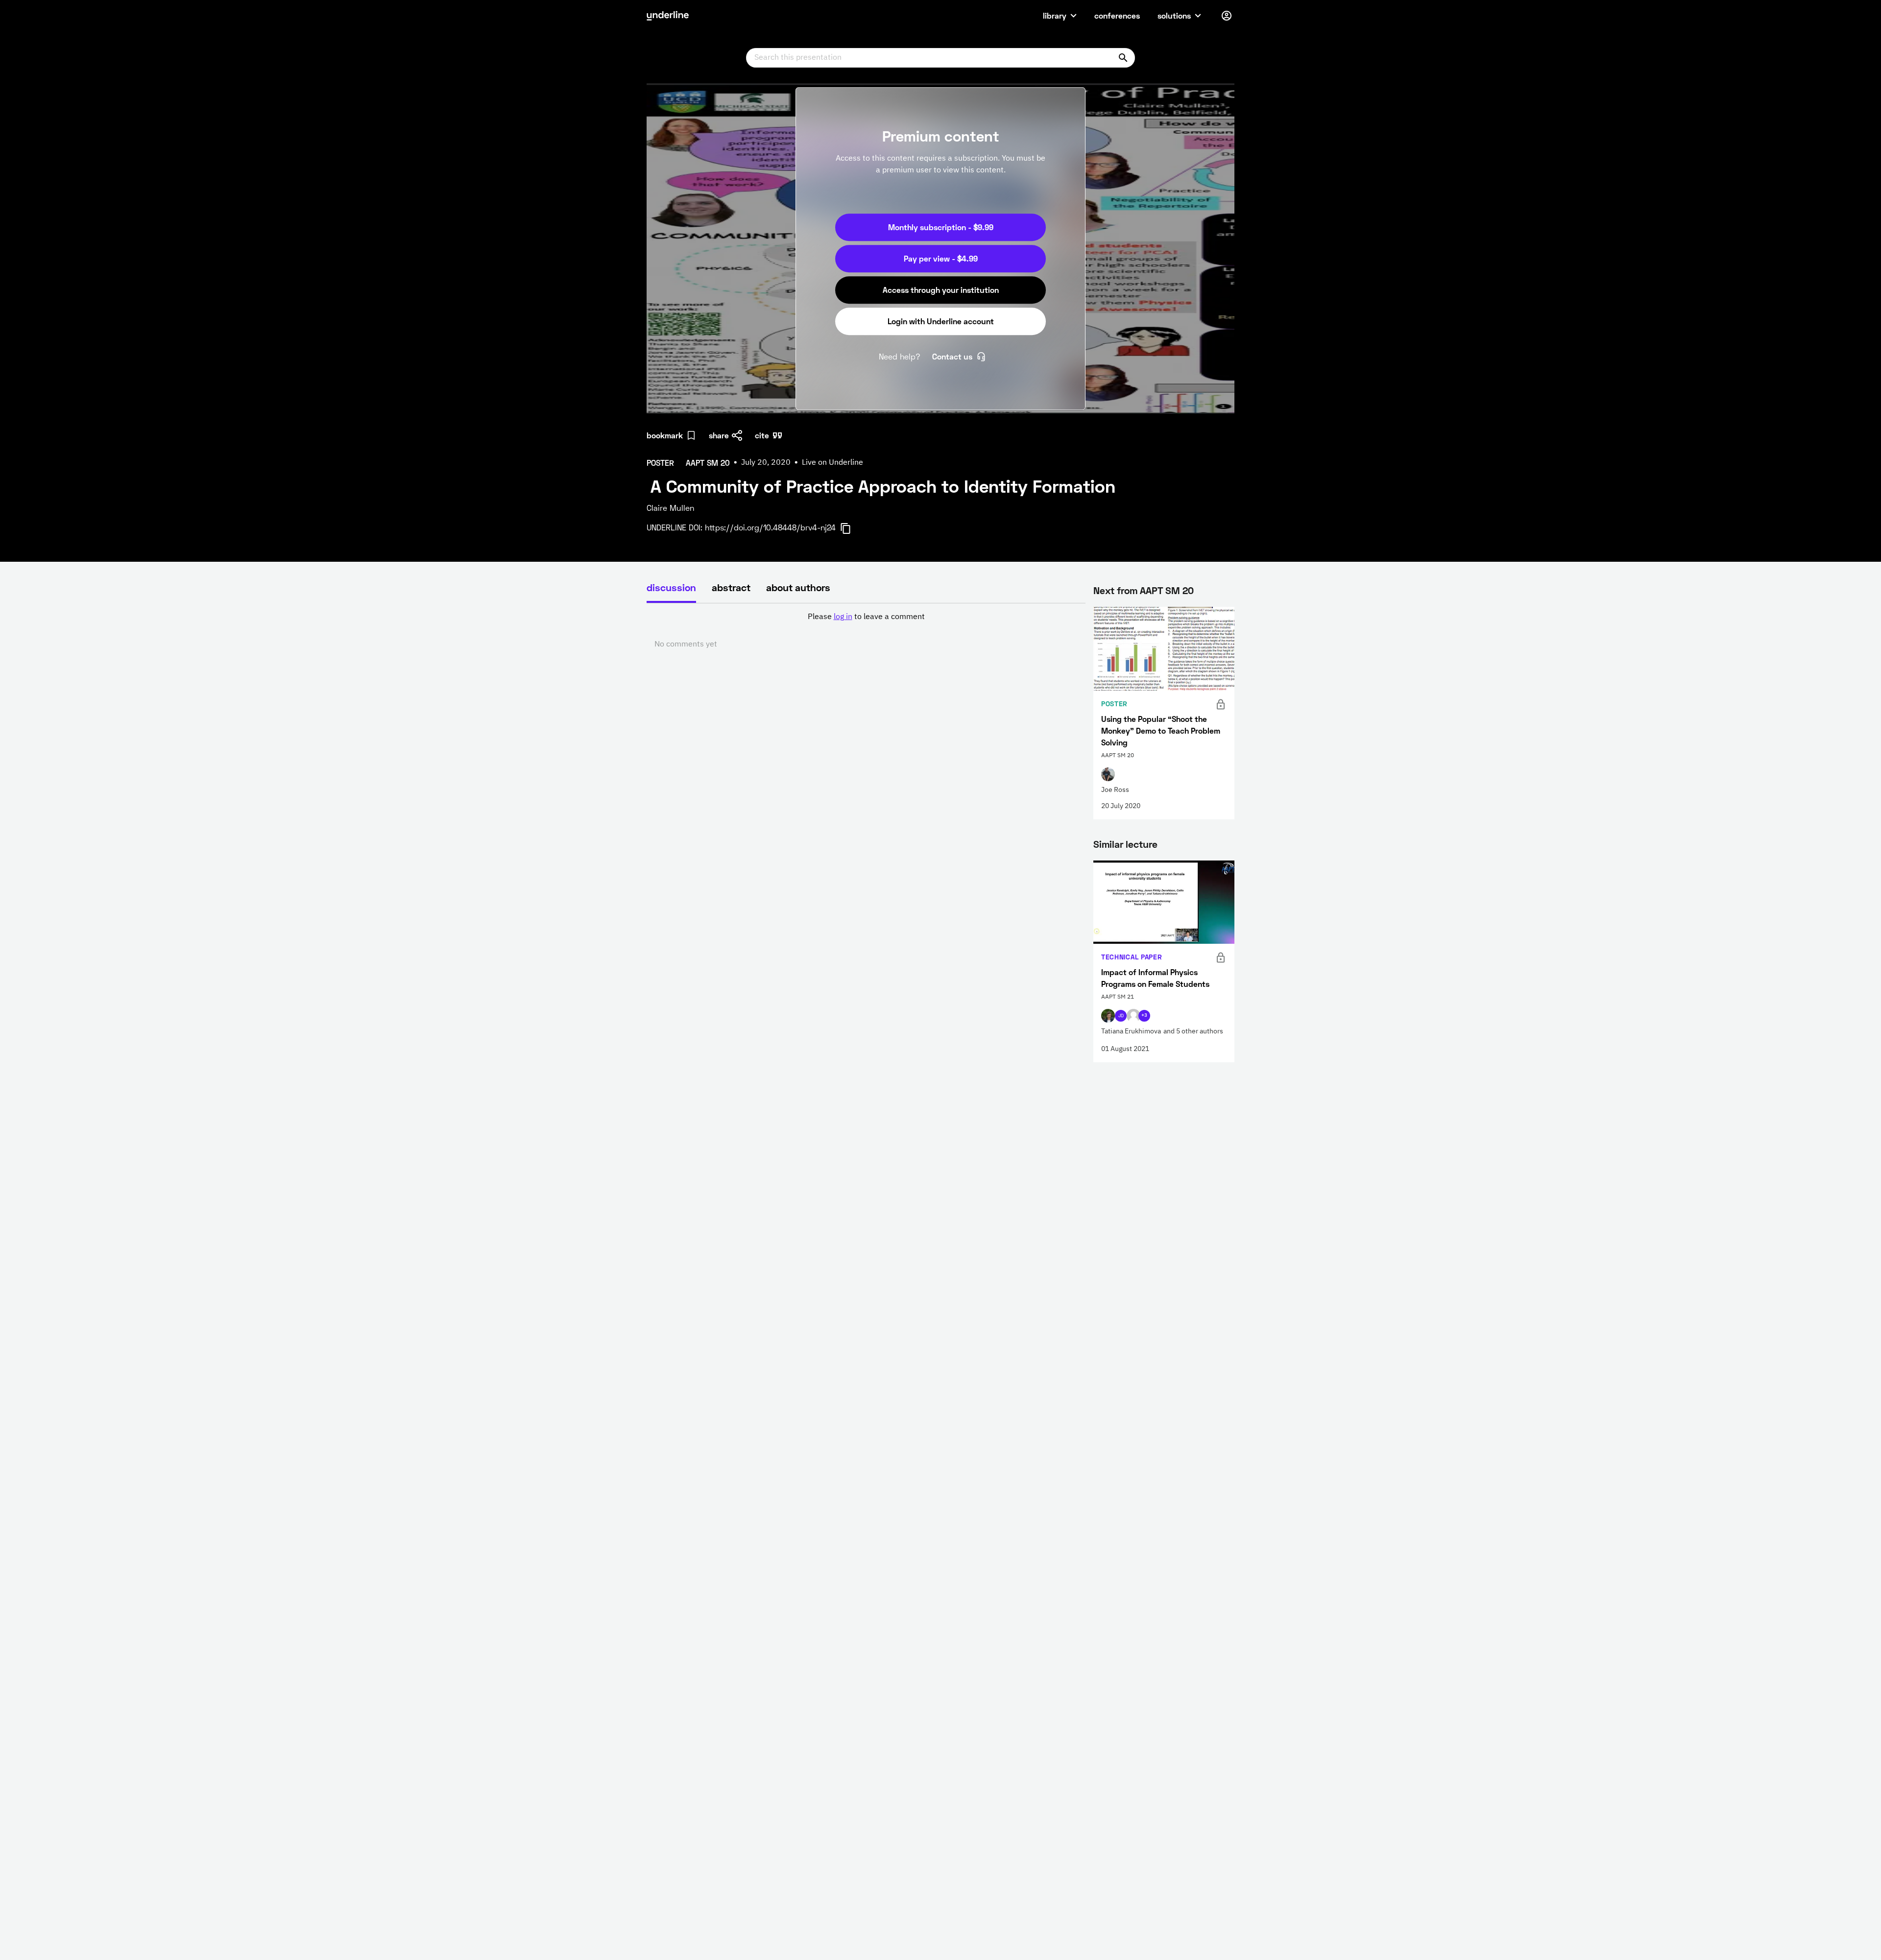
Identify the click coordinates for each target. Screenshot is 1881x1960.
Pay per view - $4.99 (941, 258)
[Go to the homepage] (668, 16)
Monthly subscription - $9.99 (941, 227)
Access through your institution (941, 290)
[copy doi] (851, 528)
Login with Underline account (941, 321)
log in (843, 617)
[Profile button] (1227, 16)
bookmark (665, 435)
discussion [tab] (671, 587)
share (719, 435)
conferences (1117, 15)
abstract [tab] (731, 587)
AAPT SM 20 (1167, 590)
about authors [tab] (798, 587)
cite (762, 435)
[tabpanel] (866, 631)
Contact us (952, 356)
